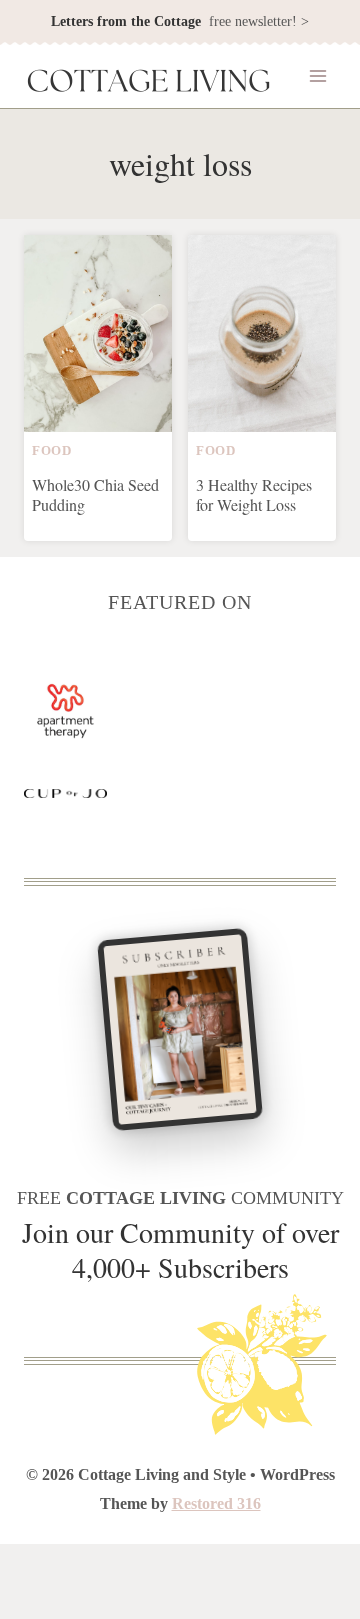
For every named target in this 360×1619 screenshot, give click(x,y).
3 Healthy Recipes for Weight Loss (254, 494)
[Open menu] (317, 76)
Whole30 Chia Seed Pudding (95, 494)
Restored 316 (216, 1503)
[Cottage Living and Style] (149, 83)
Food (52, 451)
